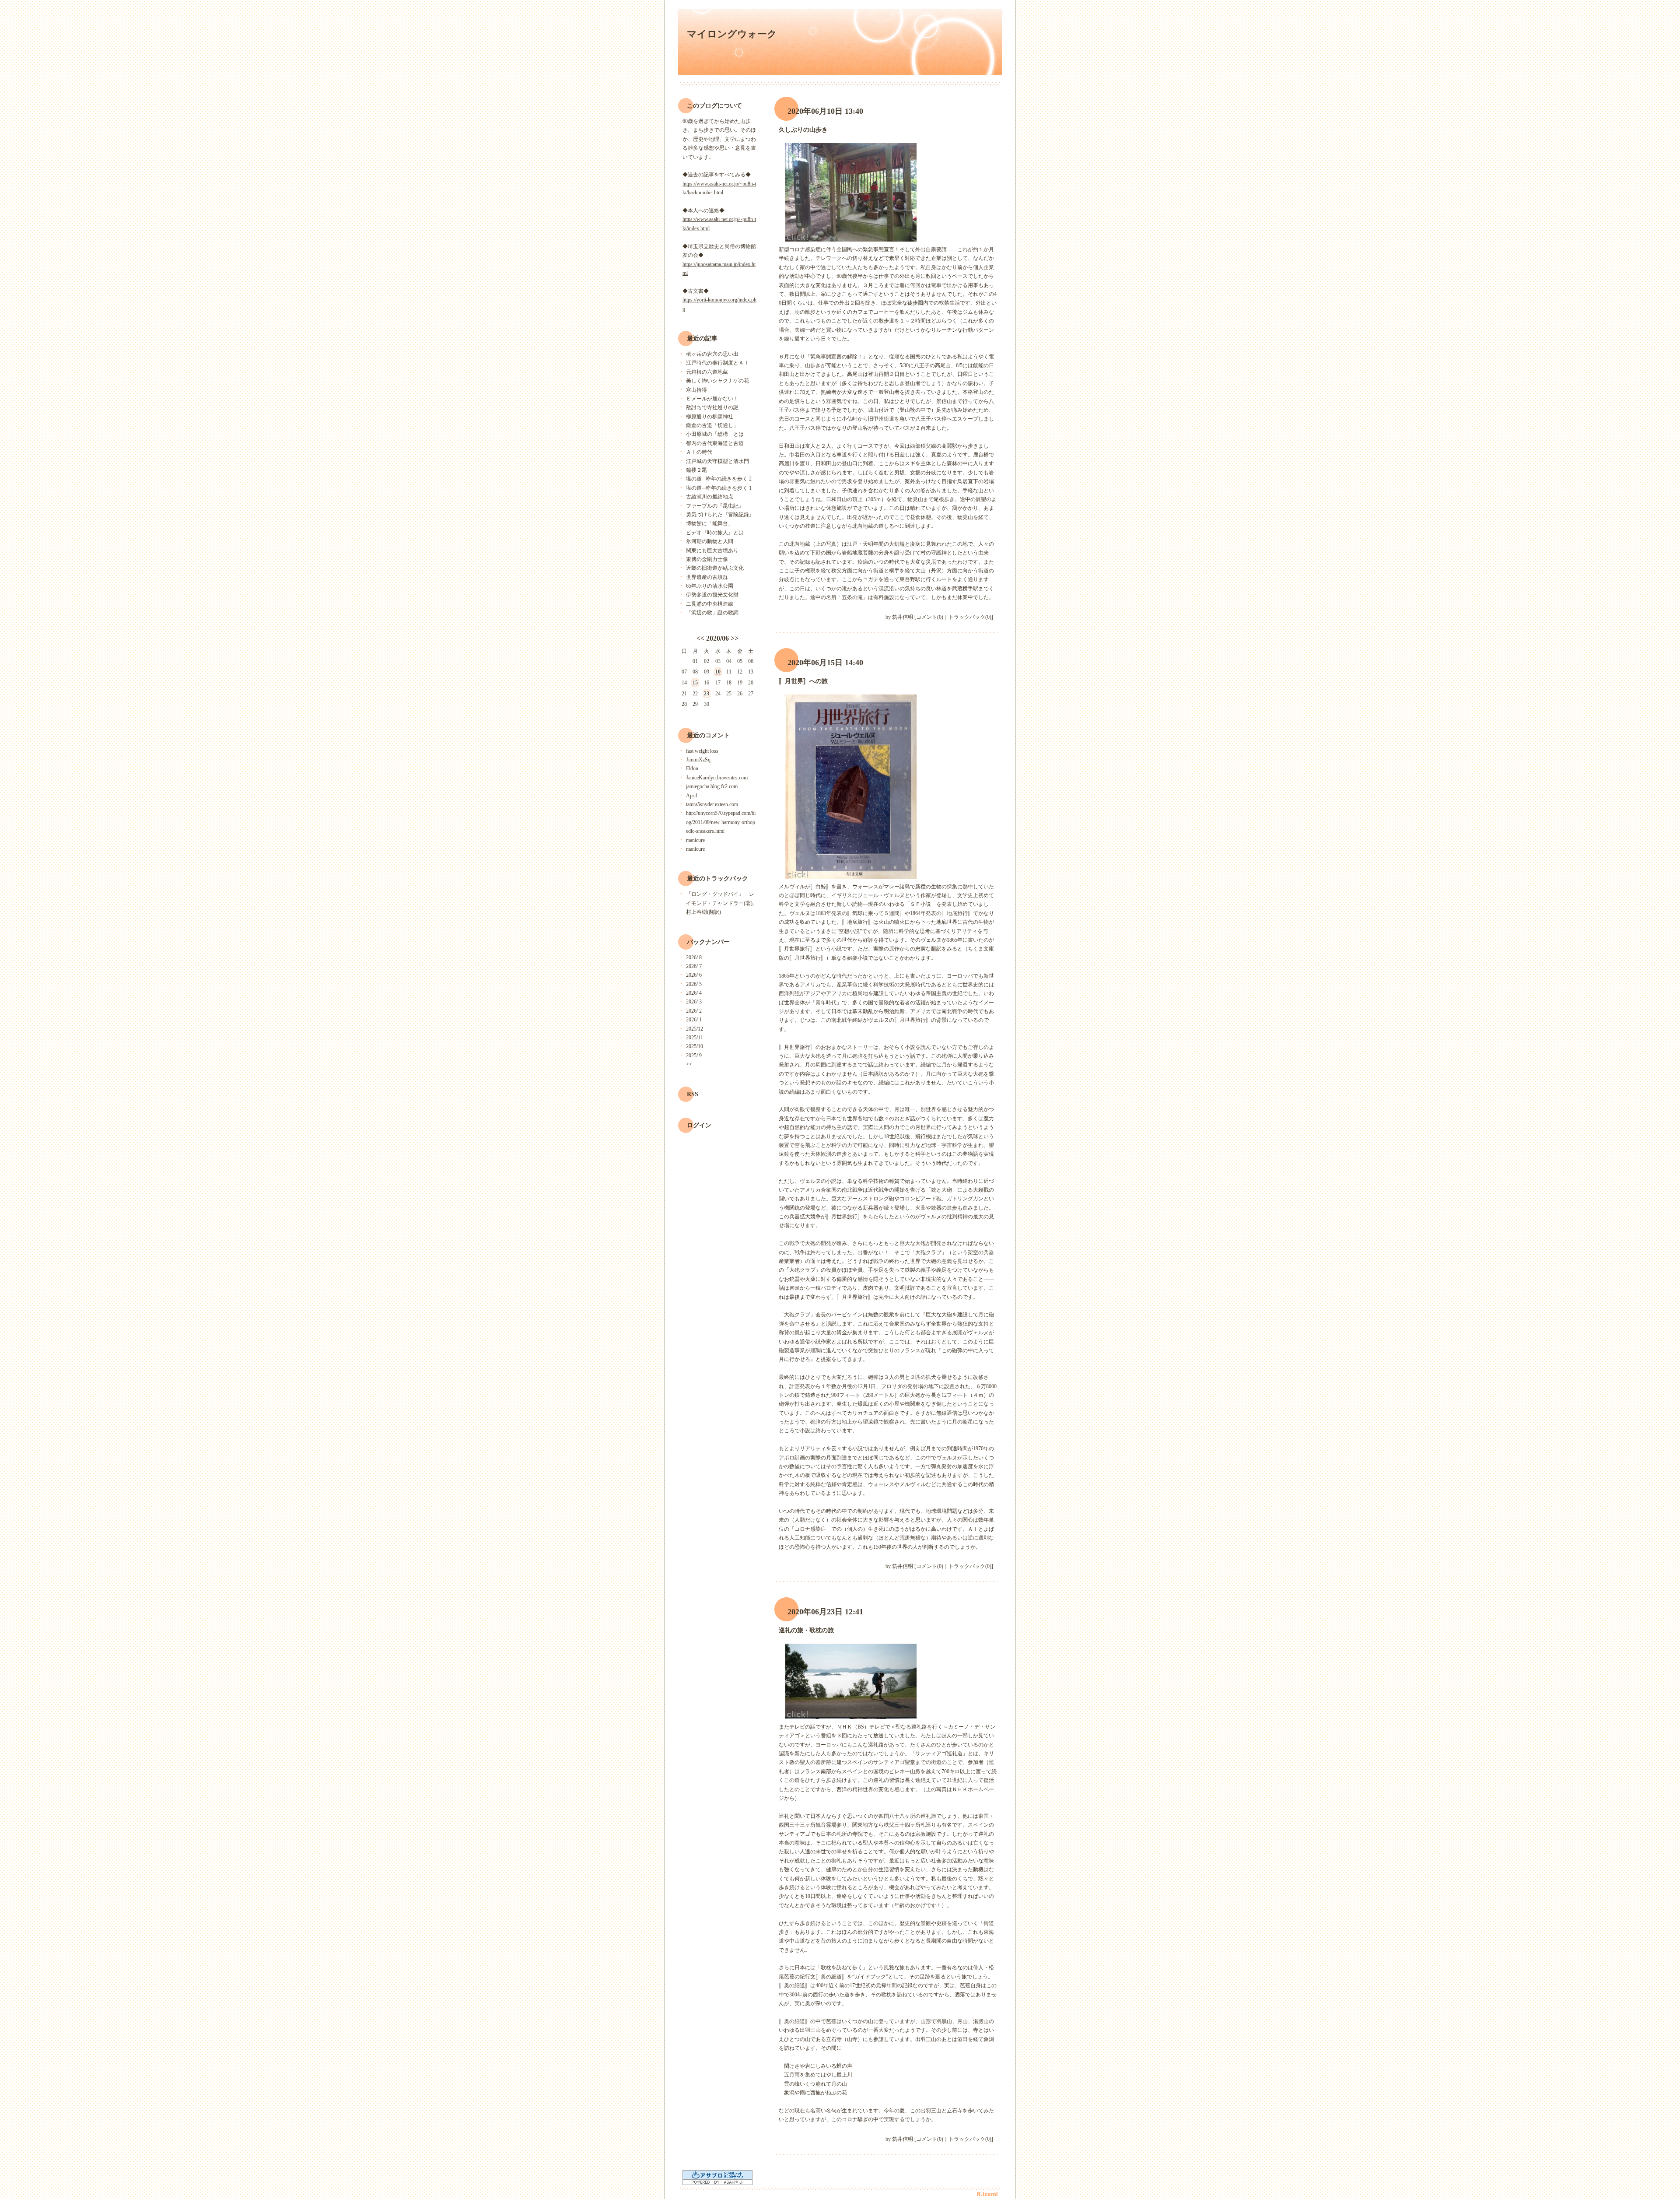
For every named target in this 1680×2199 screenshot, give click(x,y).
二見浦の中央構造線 (710, 604)
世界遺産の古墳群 (707, 577)
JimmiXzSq (698, 760)
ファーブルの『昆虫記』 (715, 506)
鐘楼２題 (696, 470)
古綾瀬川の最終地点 (710, 497)
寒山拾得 (696, 390)
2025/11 (695, 1038)
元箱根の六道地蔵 (707, 372)
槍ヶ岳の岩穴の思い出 (712, 354)
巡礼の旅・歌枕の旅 (806, 1630)
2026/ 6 (694, 975)
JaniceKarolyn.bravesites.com (717, 778)
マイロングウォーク (732, 34)
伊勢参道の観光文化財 (712, 595)
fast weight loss (702, 751)
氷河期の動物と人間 (710, 541)
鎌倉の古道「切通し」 (712, 425)
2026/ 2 (694, 1011)
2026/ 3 (694, 1002)
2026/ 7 (694, 966)
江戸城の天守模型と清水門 (717, 461)
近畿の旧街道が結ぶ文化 (715, 568)
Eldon (692, 768)
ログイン (699, 1125)
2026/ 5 (694, 984)
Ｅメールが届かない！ (712, 399)
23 (707, 694)
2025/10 (695, 1046)
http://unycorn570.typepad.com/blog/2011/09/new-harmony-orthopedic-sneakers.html (721, 822)
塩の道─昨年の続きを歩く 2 (719, 479)
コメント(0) (930, 617)
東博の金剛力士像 (707, 559)
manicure (695, 840)
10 (718, 672)
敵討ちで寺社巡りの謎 (712, 407)
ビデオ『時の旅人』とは (715, 533)
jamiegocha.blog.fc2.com (712, 786)
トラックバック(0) (970, 617)
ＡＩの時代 (699, 452)
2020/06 (717, 638)
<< (700, 638)
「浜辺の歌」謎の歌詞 (712, 613)
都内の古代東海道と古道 (715, 443)
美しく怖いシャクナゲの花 (717, 381)
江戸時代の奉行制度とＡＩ (717, 363)
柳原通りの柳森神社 (710, 417)
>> (735, 638)
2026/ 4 (694, 993)
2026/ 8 (694, 957)
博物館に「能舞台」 (710, 523)
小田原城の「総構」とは (715, 434)
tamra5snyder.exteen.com (712, 804)
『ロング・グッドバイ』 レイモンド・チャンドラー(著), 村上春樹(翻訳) (720, 903)
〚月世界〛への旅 (803, 681)
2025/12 (695, 1029)
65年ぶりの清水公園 (710, 586)
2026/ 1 (694, 1020)
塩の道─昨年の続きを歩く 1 (719, 488)
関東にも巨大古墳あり (712, 551)
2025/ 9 (694, 1056)
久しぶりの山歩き (803, 130)
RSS (693, 1094)
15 (695, 683)
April (691, 796)
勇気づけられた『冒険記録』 (720, 515)
